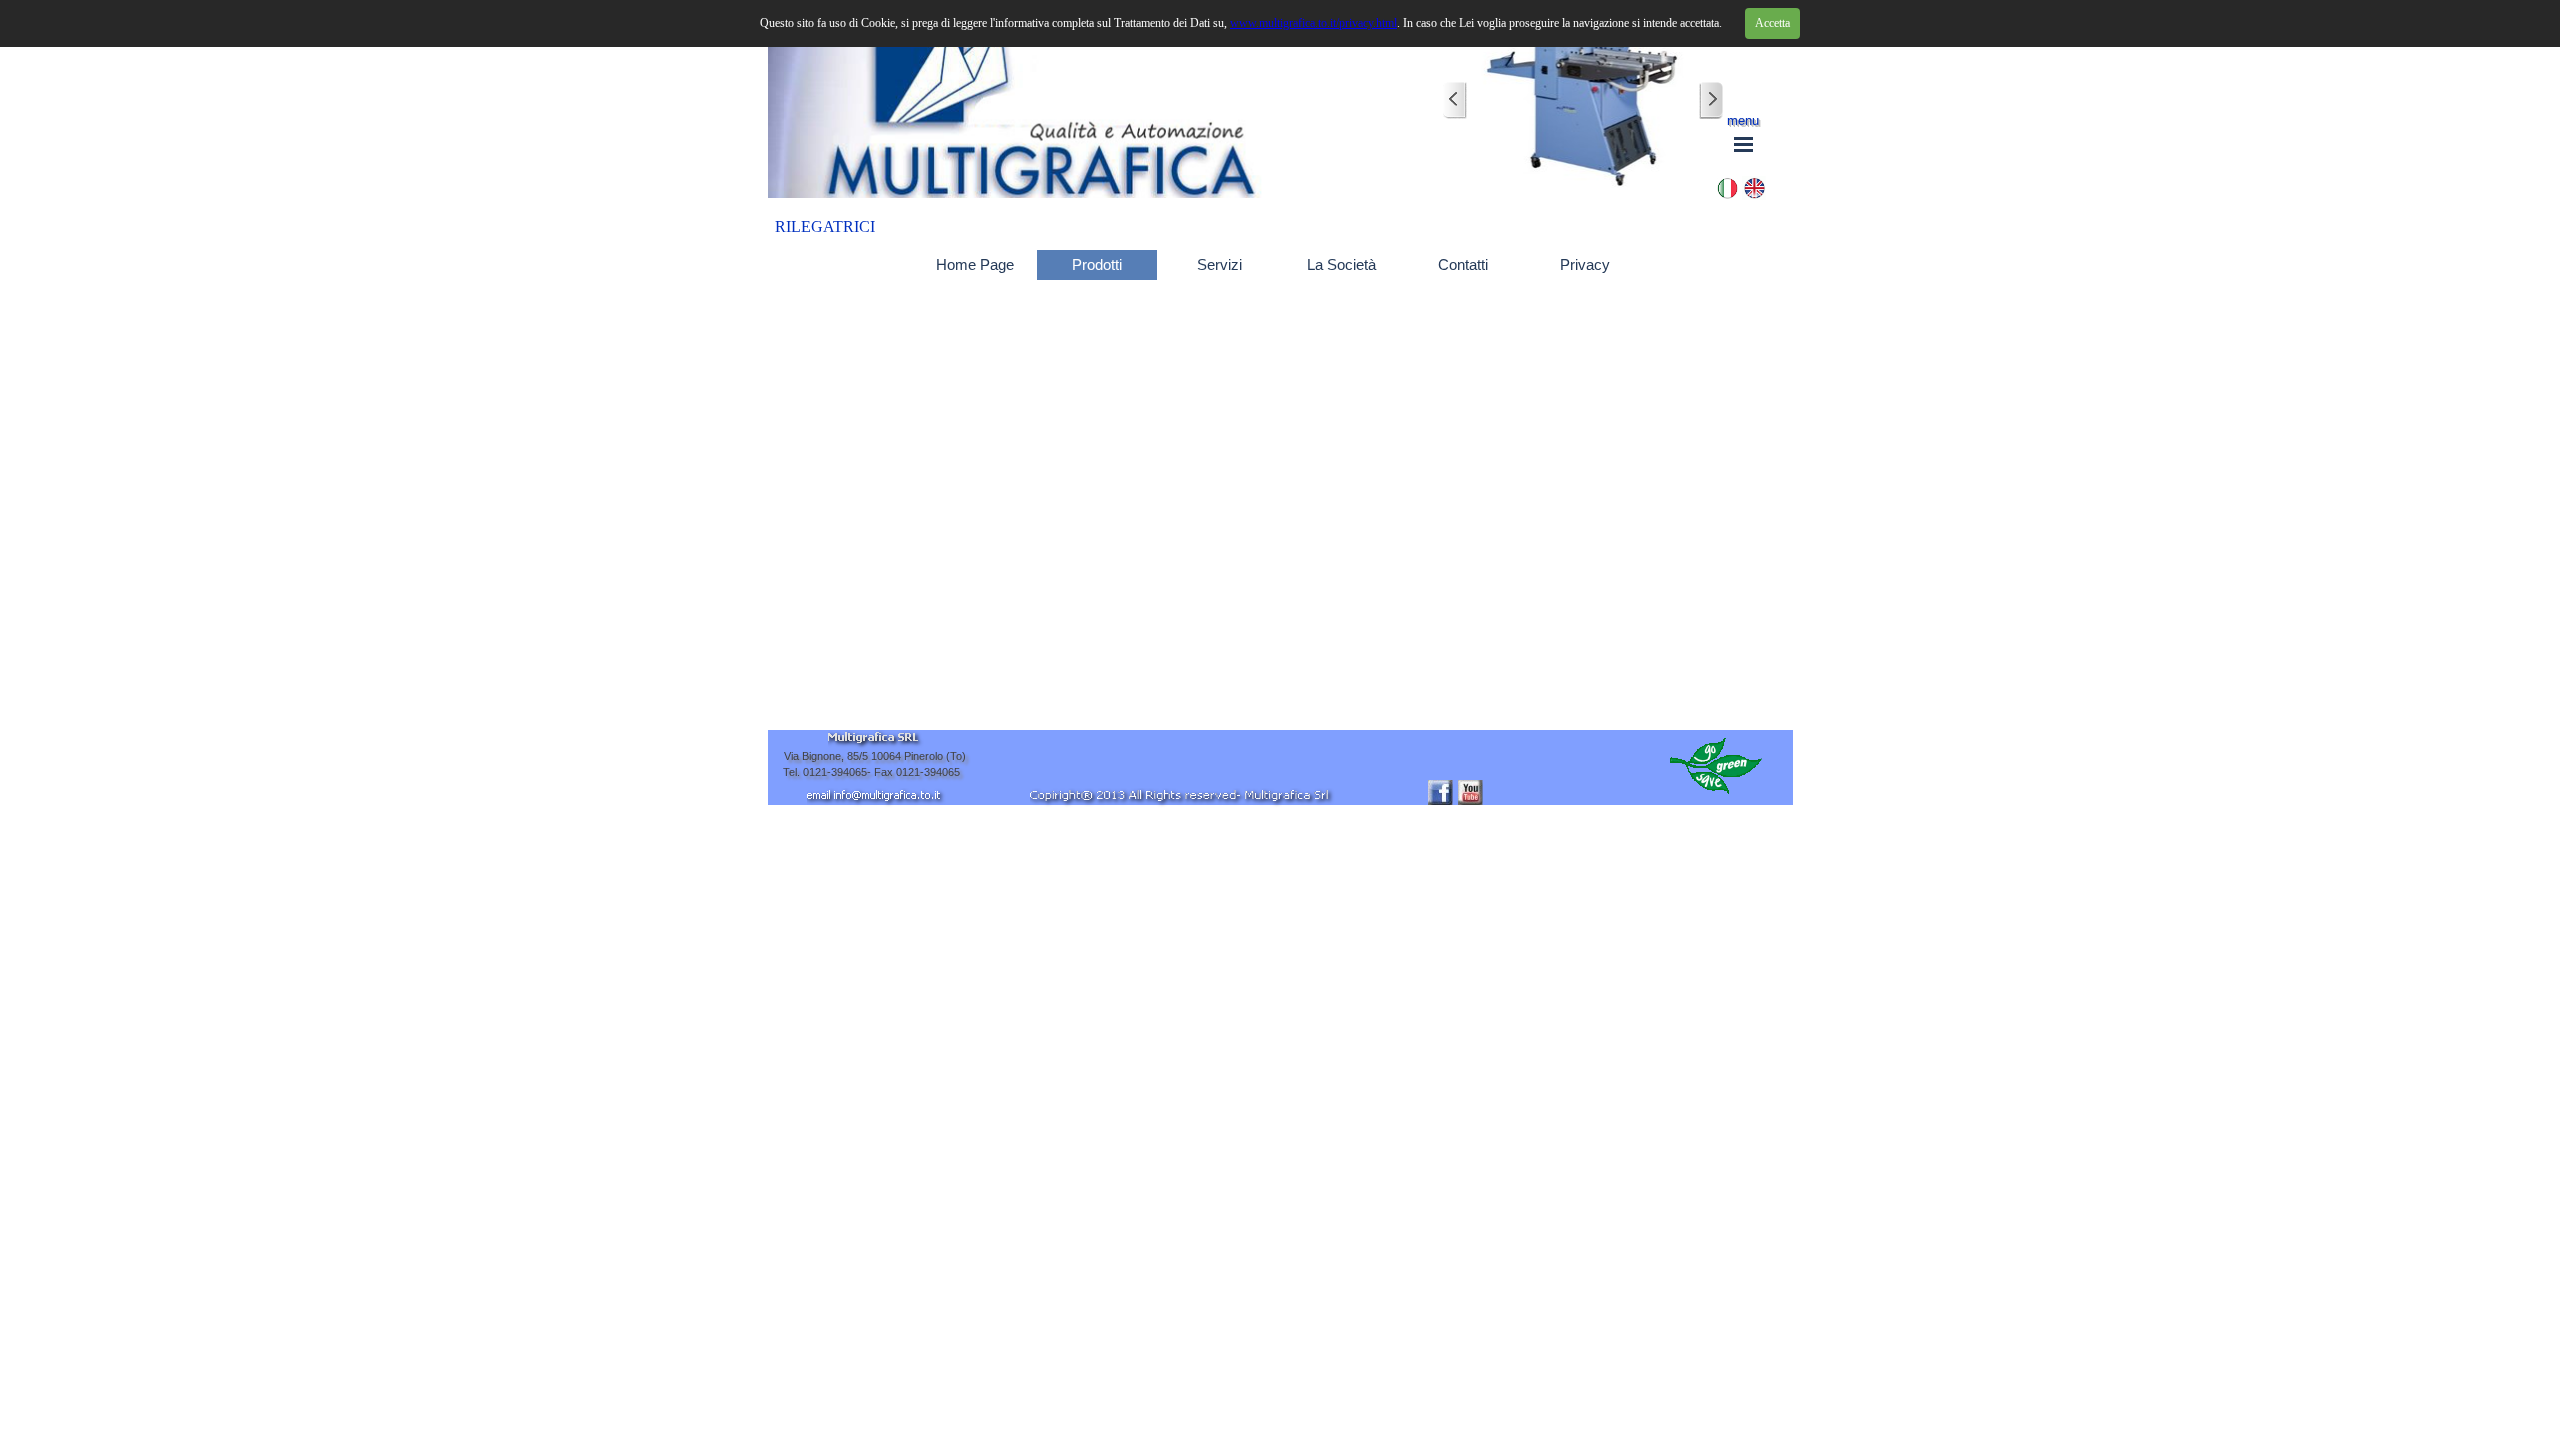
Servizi (1219, 265)
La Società (1341, 265)
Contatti (1463, 265)
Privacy (1585, 265)
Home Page (975, 265)
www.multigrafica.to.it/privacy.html (1313, 23)
